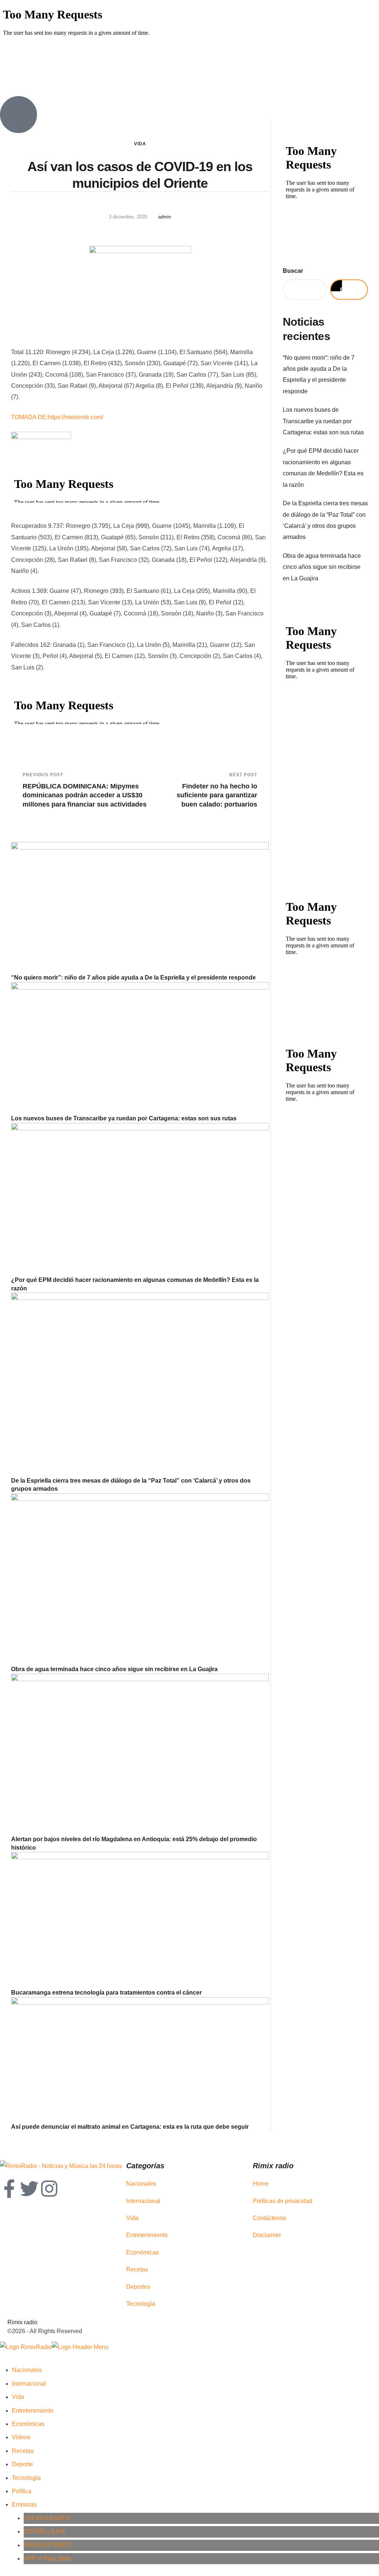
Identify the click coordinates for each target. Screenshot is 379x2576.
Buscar (293, 271)
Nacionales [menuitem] (27, 2370)
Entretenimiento (147, 2235)
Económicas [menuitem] (28, 2424)
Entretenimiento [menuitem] (33, 2411)
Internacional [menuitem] (29, 2384)
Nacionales (141, 2184)
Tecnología (141, 2304)
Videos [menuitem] (21, 2437)
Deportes (138, 2287)
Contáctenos (269, 2218)
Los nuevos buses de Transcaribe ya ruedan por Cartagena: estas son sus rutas (124, 1118)
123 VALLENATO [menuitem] (47, 2518)
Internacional (143, 2201)
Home (261, 2184)
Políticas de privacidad (283, 2201)
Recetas (137, 2269)
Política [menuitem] (22, 2491)
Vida (140, 144)
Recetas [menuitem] (23, 2451)
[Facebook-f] (9, 2189)
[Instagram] (49, 2189)
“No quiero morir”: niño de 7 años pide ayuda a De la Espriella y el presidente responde (133, 978)
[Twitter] (29, 2189)
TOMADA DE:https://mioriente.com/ (57, 417)
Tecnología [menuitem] (26, 2478)
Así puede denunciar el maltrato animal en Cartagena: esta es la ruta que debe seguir (130, 2127)
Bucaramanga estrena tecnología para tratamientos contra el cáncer (106, 1993)
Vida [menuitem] (18, 2397)
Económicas (142, 2252)
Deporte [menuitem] (22, 2464)
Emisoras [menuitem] (24, 2504)
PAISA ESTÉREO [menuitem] (47, 2545)
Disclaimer (267, 2235)
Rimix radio (22, 2322)
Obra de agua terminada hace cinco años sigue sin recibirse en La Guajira (114, 1669)
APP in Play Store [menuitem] (47, 2558)
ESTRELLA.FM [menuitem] (44, 2531)
